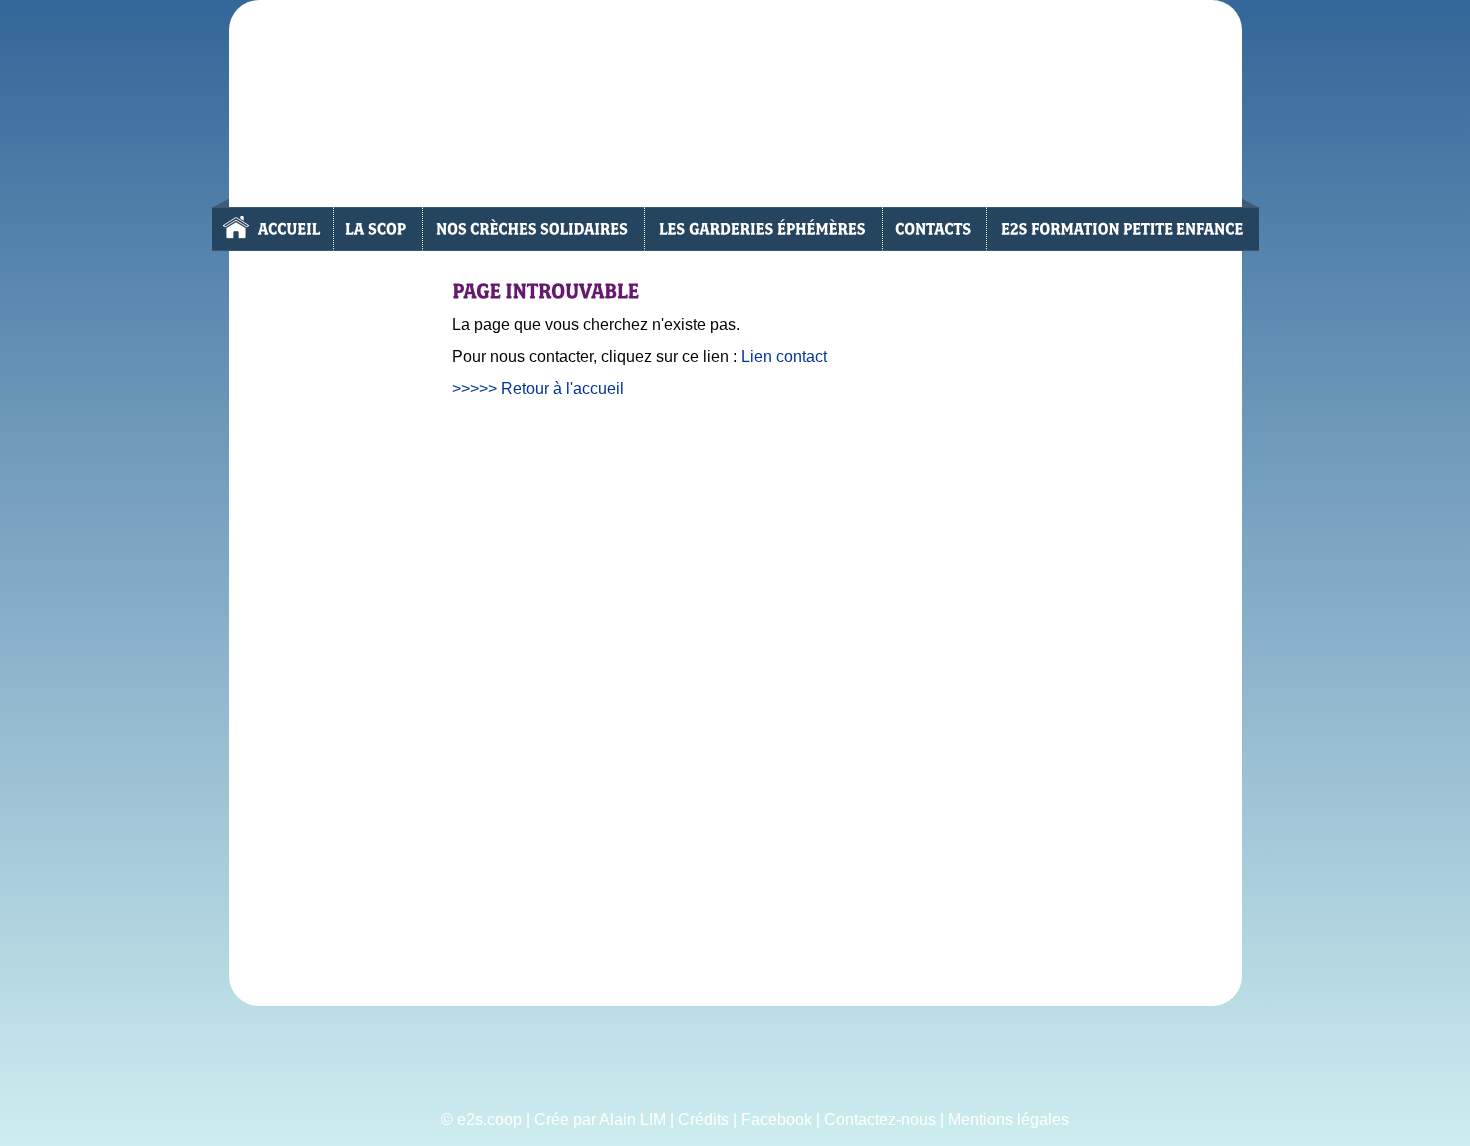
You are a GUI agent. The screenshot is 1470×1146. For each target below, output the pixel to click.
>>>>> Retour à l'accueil (538, 388)
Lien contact (784, 356)
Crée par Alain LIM (600, 1119)
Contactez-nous (880, 1119)
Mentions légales (1008, 1119)
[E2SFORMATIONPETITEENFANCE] (1122, 229)
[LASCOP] (376, 229)
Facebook (776, 1119)
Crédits (703, 1119)
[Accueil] (272, 229)
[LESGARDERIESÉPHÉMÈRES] (762, 229)
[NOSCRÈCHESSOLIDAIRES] (532, 229)
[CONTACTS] (933, 229)
